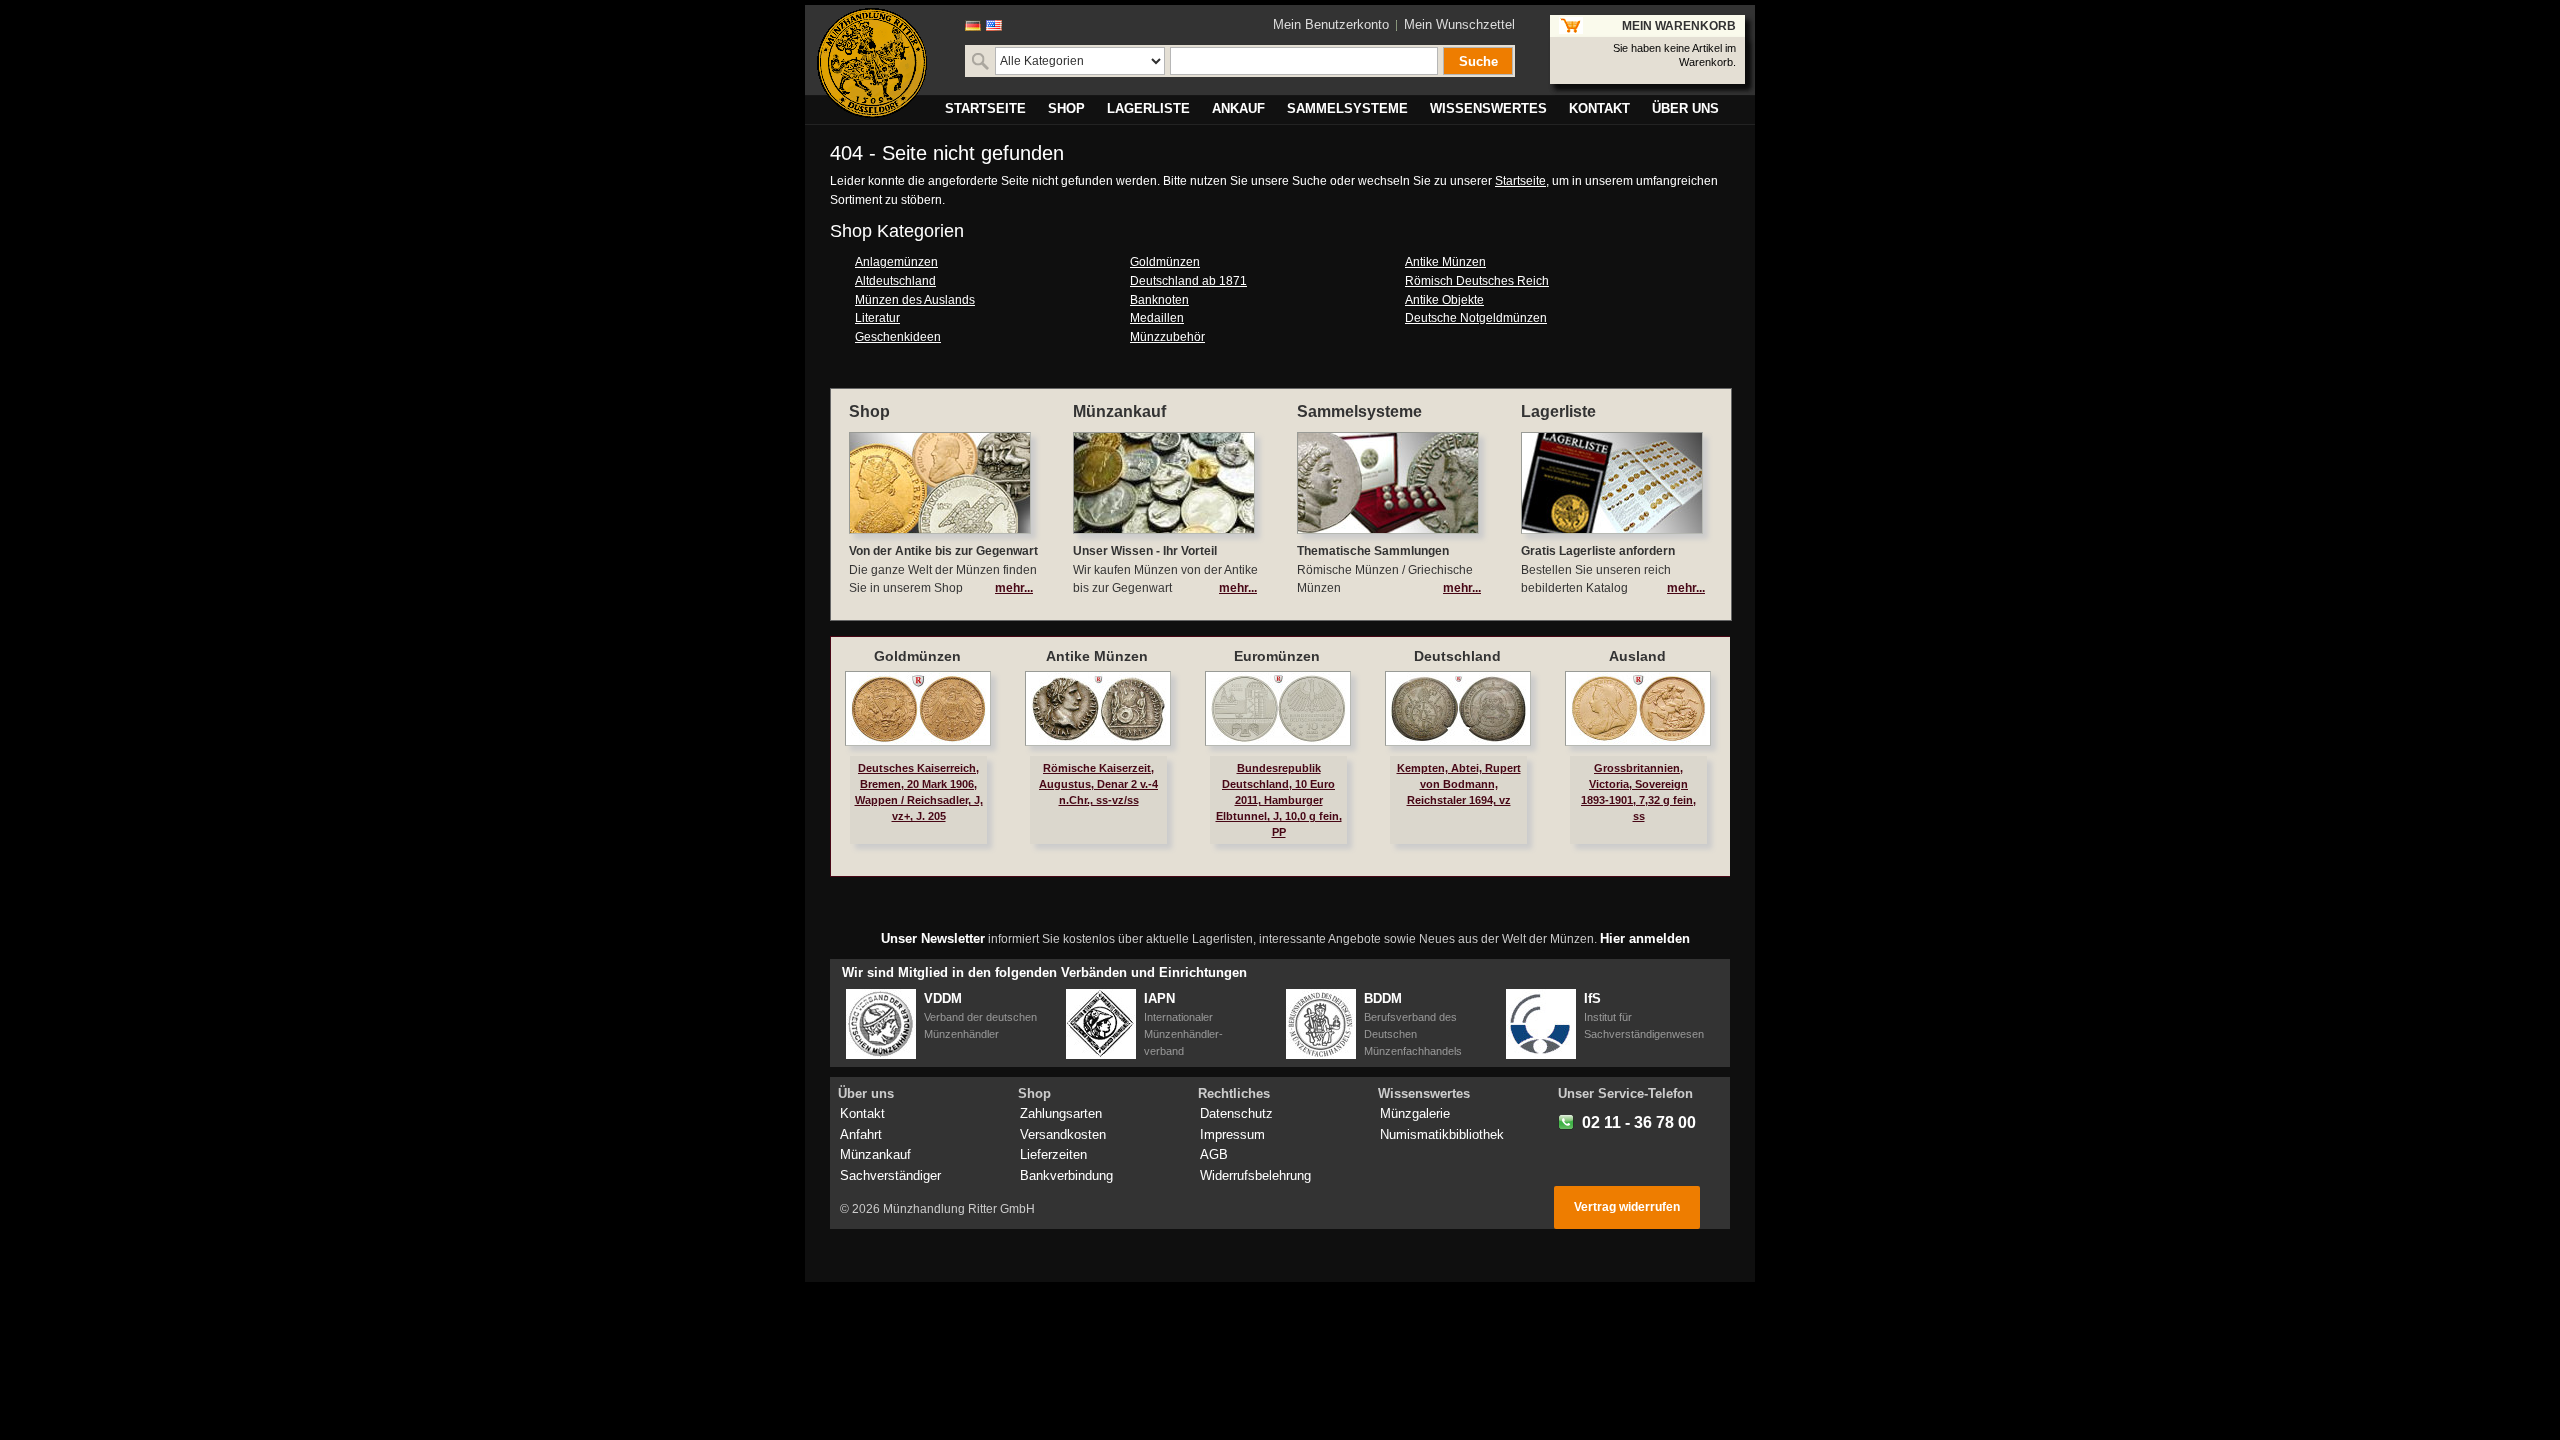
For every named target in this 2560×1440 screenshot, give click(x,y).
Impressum (1232, 1134)
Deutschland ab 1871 (1188, 281)
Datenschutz (1236, 1113)
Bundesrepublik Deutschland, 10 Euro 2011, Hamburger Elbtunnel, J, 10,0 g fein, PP (1279, 800)
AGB (1214, 1154)
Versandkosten (1063, 1134)
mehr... (1014, 588)
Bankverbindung (1066, 1175)
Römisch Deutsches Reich (1477, 281)
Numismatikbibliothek (1442, 1134)
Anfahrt (861, 1134)
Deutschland (1457, 656)
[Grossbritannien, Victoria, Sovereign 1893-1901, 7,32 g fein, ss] (1638, 708)
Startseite (1520, 181)
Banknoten (1159, 300)
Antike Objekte (1444, 300)
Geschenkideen (898, 337)
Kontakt (862, 1113)
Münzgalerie (1415, 1113)
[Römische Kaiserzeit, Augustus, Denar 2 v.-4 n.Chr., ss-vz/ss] (1098, 708)
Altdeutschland (895, 281)
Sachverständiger (890, 1175)
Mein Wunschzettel (1459, 24)
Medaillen (1157, 318)
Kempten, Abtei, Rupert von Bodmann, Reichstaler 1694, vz (1459, 784)
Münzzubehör (1167, 337)
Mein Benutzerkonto (1331, 24)
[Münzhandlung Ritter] (872, 63)
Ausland (1637, 656)
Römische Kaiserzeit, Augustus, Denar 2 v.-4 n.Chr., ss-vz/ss (1098, 784)
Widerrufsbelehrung (1255, 1175)
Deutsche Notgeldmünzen (1476, 318)
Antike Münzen (1445, 262)
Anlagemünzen (896, 262)
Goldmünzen (1165, 262)
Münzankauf (875, 1154)
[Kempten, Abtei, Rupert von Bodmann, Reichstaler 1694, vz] (1458, 708)
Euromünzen (1277, 656)
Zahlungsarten (1061, 1113)
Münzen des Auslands (915, 300)
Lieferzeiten (1053, 1154)
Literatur (877, 318)
